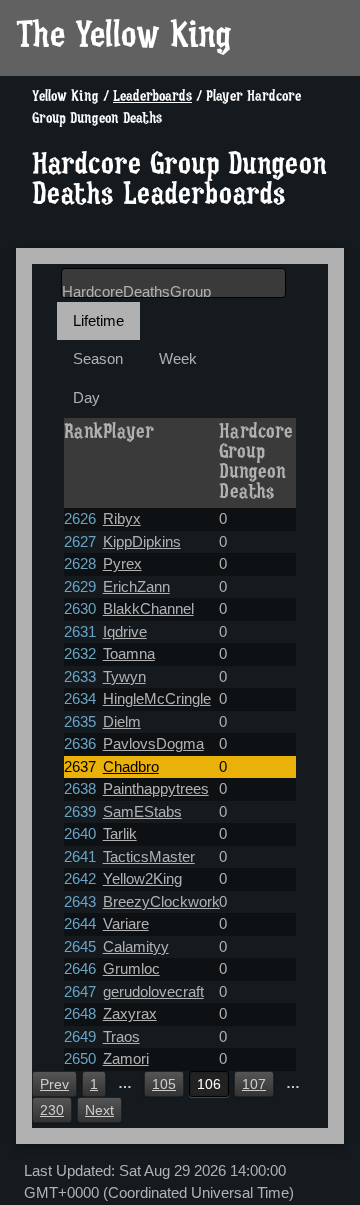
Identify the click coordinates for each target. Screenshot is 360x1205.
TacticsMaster (149, 856)
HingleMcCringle (157, 698)
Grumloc (131, 968)
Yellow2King (142, 878)
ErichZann (136, 586)
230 (52, 1110)
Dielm (122, 721)
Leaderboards (152, 97)
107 (254, 1084)
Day (86, 397)
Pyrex (122, 563)
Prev (54, 1084)
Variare (126, 923)
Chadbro (131, 766)
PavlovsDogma (153, 743)
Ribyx (122, 518)
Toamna (129, 653)
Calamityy (136, 946)
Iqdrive (125, 631)
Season (98, 358)
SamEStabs (142, 811)
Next (99, 1110)
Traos (121, 1036)
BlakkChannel (148, 608)
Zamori (126, 1058)
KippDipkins (142, 541)
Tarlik (120, 833)
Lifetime (98, 320)
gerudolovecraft (153, 991)
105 (164, 1084)
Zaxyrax (130, 1013)
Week (178, 358)
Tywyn (124, 676)
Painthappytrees (156, 788)
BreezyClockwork (161, 901)
